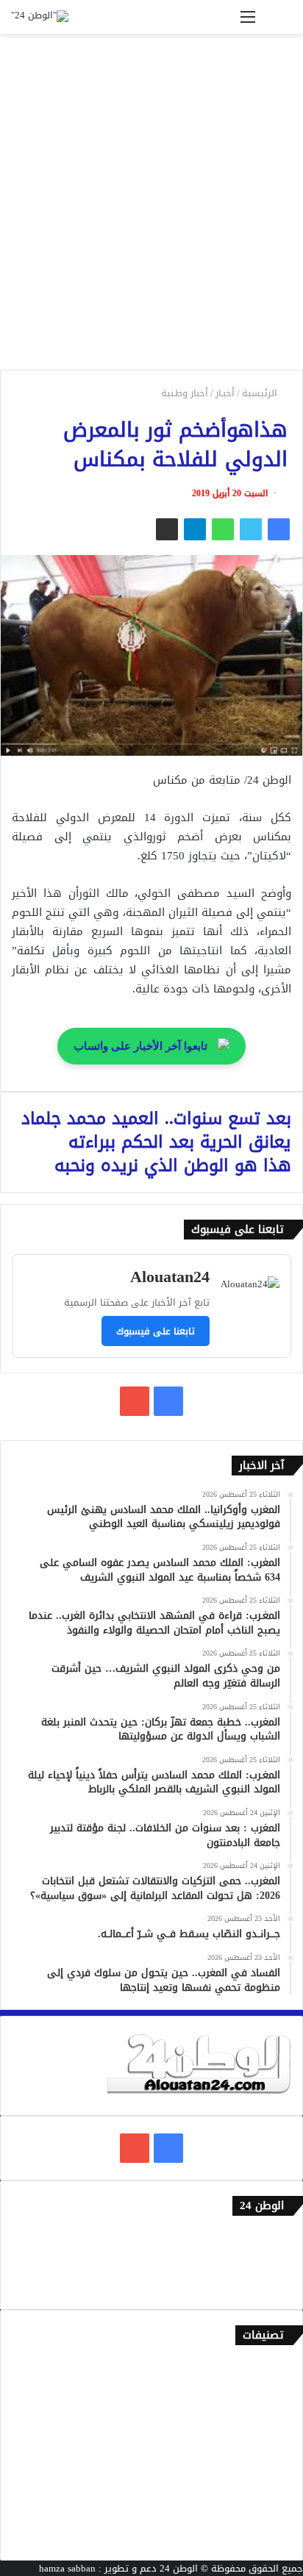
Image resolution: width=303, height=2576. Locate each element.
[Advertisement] (151, 207)
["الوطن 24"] (40, 17)
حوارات (278, 2513)
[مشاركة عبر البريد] (167, 529)
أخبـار (225, 393)
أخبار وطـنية (185, 393)
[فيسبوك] (279, 529)
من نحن (277, 2262)
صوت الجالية (267, 2489)
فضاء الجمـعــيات (259, 2537)
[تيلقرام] (195, 529)
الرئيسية (261, 393)
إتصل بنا (275, 2238)
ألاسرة (278, 2392)
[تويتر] (251, 529)
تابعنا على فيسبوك (156, 1331)
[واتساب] (223, 529)
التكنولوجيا (269, 2465)
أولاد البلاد (270, 2440)
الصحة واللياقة (261, 2416)
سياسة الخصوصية (255, 2287)
